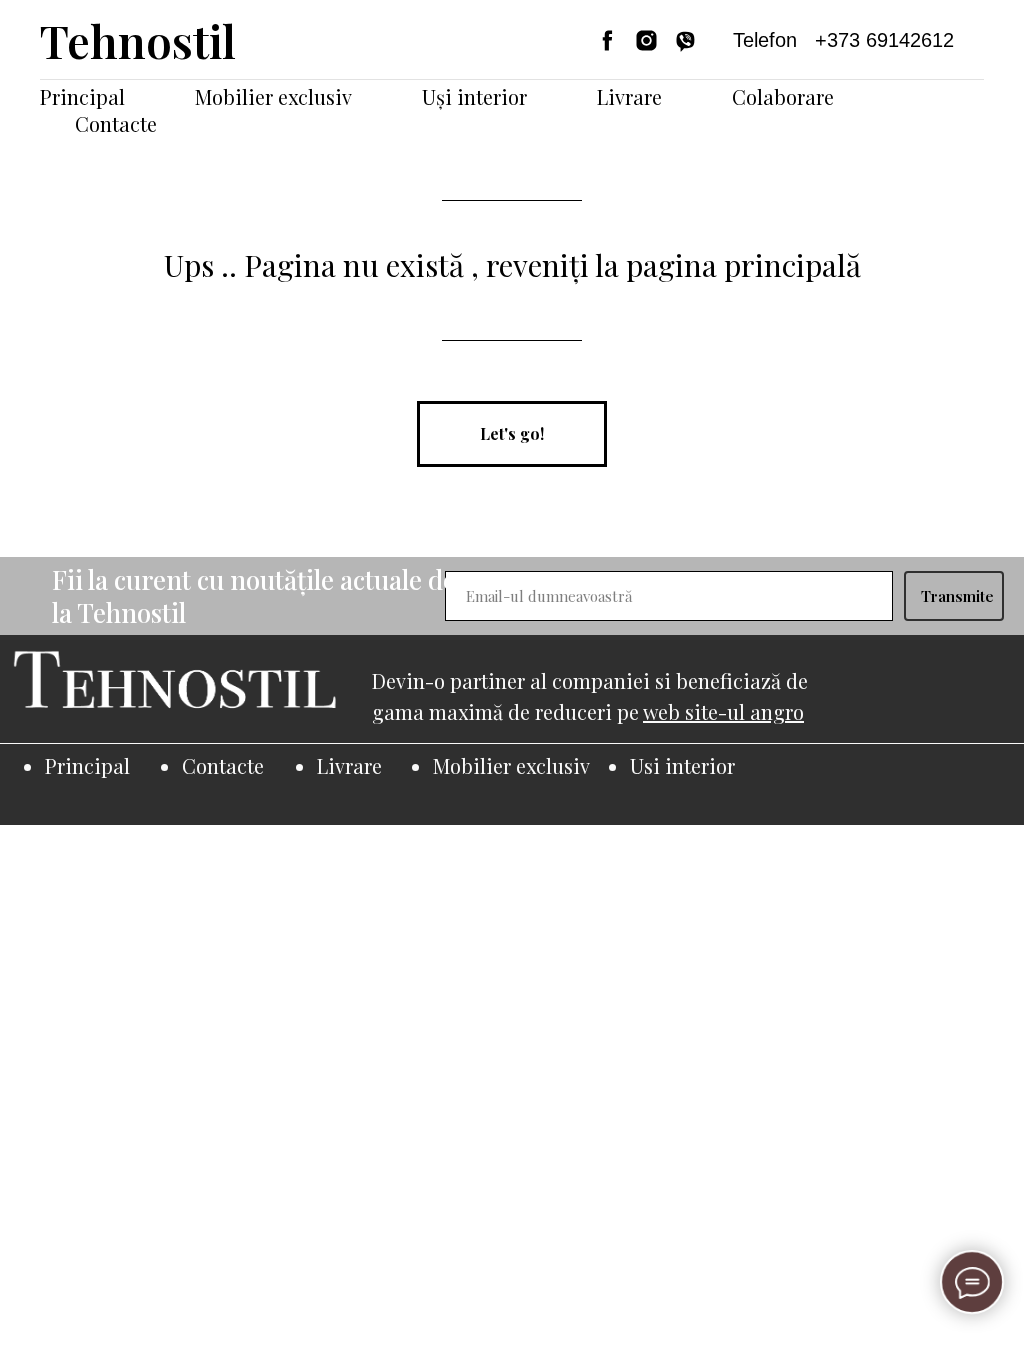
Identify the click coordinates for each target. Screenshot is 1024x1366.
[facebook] (607, 40)
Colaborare (783, 96)
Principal (82, 96)
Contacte (116, 123)
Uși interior (474, 96)
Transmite (957, 596)
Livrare (629, 96)
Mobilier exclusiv (273, 96)
